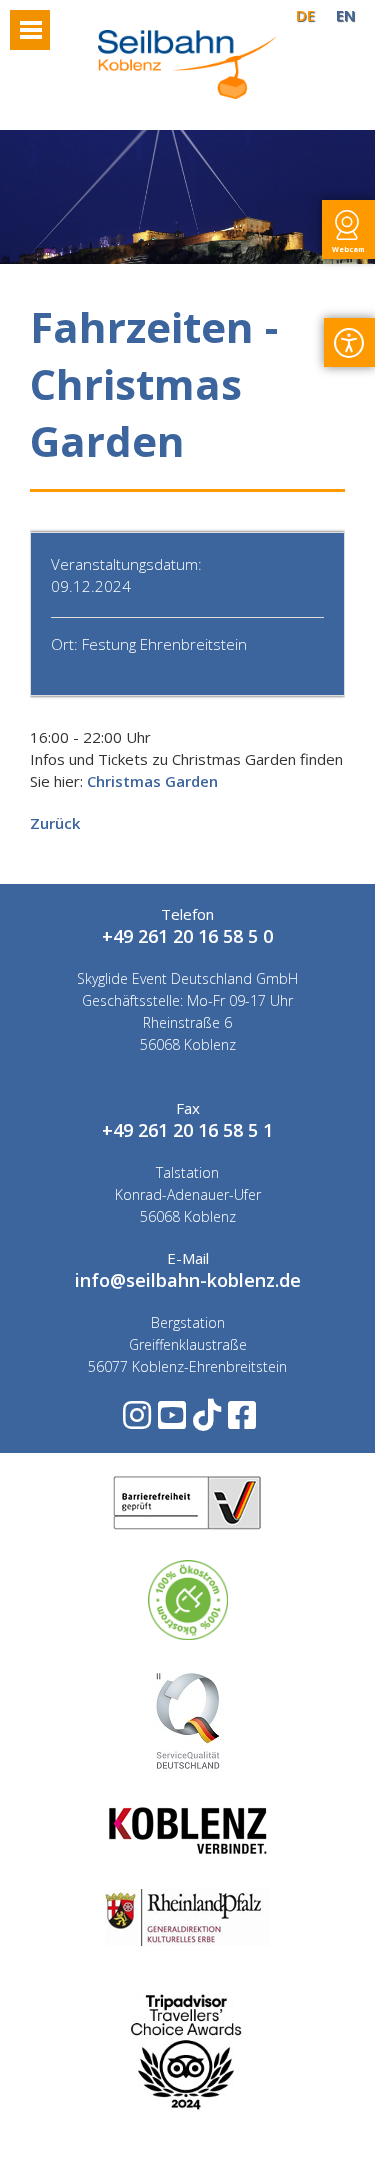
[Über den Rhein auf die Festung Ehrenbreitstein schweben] (188, 93)
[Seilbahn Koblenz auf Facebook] (240, 1421)
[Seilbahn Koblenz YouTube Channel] (170, 1421)
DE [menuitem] (305, 15)
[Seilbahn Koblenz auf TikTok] (205, 1421)
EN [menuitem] (345, 15)
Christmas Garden (152, 781)
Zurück (55, 823)
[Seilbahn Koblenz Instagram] (135, 1421)
